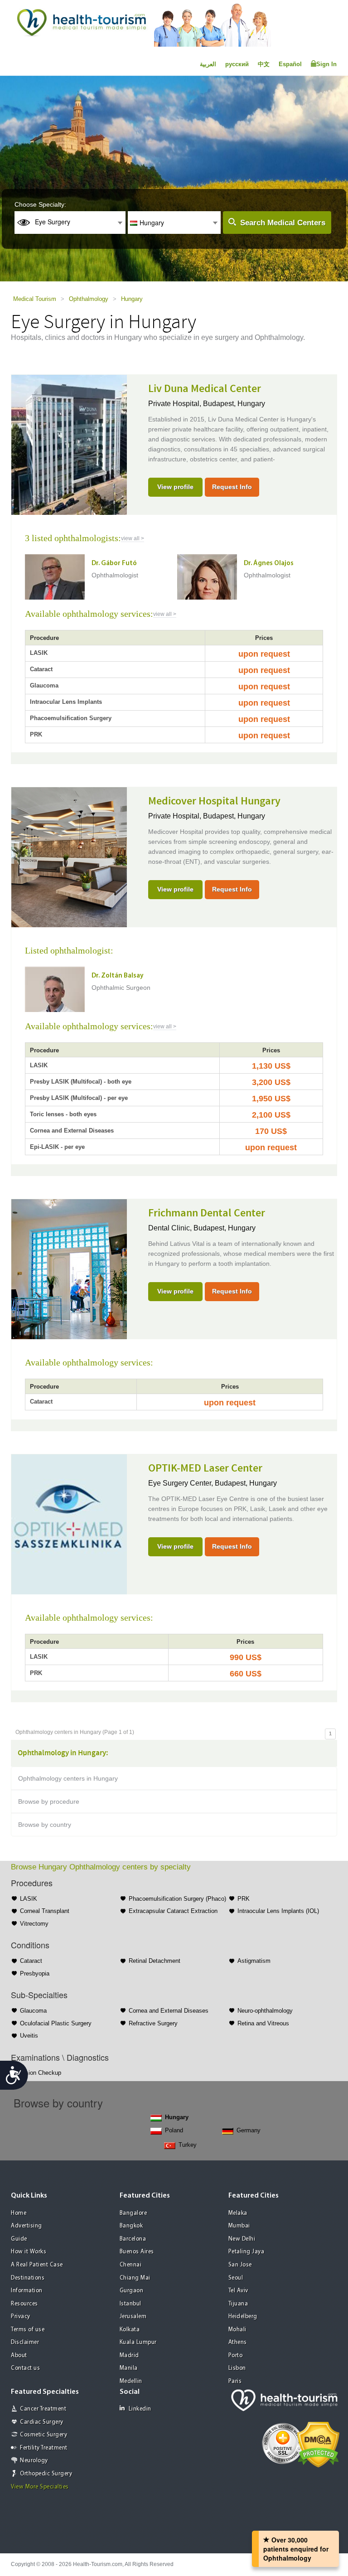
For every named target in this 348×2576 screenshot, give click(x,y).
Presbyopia (35, 1973)
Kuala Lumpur (138, 2342)
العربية (208, 64)
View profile (175, 487)
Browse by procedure (49, 1801)
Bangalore (133, 2213)
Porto (236, 2356)
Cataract (31, 1961)
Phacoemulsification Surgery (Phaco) (177, 1899)
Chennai (131, 2265)
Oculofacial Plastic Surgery (56, 2023)
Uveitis (29, 2036)
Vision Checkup (41, 2073)
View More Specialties (40, 2487)
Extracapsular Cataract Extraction (173, 1911)
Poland (174, 2130)
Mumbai (239, 2226)
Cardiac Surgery (42, 2422)
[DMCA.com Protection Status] (318, 2444)
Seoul (236, 2278)
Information (27, 2291)
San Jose (240, 2265)
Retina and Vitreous (263, 2023)
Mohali (237, 2330)
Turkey (188, 2145)
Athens (238, 2342)
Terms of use (28, 2330)
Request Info (232, 487)
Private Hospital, (176, 404)
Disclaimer (25, 2342)
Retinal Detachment (155, 1961)
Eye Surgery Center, (181, 1483)
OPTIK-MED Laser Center (205, 1468)
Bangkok (131, 2226)
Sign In (326, 64)
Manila (129, 2368)
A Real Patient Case (37, 2265)
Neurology (34, 2461)
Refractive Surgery (153, 2023)
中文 (264, 64)
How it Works (29, 2252)
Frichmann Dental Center (207, 1213)
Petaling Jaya (246, 2252)
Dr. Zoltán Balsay (118, 976)
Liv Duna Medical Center (205, 389)
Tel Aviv (238, 2291)
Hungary (132, 299)
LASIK (29, 1899)
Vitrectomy (34, 1924)
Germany (249, 2130)
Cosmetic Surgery (43, 2435)
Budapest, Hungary (234, 404)
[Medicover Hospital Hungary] (69, 856)
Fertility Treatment (44, 2448)
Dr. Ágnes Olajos (269, 564)
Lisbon (237, 2368)
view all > (133, 538)
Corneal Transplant (45, 1911)
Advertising (27, 2226)
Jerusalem (133, 2317)
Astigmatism (254, 1961)
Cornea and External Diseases (169, 2011)
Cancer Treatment (43, 2409)
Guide (19, 2239)
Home (19, 2213)
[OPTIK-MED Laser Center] (69, 1523)
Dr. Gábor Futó (114, 564)
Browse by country (45, 1825)
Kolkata (130, 2330)
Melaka (238, 2213)
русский (237, 64)
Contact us (25, 2368)
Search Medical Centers (283, 223)
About (19, 2356)
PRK (244, 1899)
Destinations (28, 2278)
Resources (24, 2304)
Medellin (131, 2381)
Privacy (21, 2317)
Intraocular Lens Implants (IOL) (278, 1911)
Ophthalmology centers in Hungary (68, 1778)
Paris (235, 2381)
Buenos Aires (137, 2252)
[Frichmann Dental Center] (69, 1268)
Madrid (129, 2356)
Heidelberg (243, 2317)
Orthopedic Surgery (46, 2474)
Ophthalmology (89, 299)
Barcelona (133, 2239)
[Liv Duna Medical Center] (69, 444)
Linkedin (140, 2409)
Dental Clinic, (171, 1228)
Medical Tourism (35, 299)
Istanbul (130, 2304)
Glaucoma (33, 2011)
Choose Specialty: (40, 204)
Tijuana (238, 2304)
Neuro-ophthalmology (265, 2011)
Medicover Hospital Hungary (214, 801)
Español (290, 64)
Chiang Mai (135, 2278)
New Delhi (242, 2239)
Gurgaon (132, 2291)
